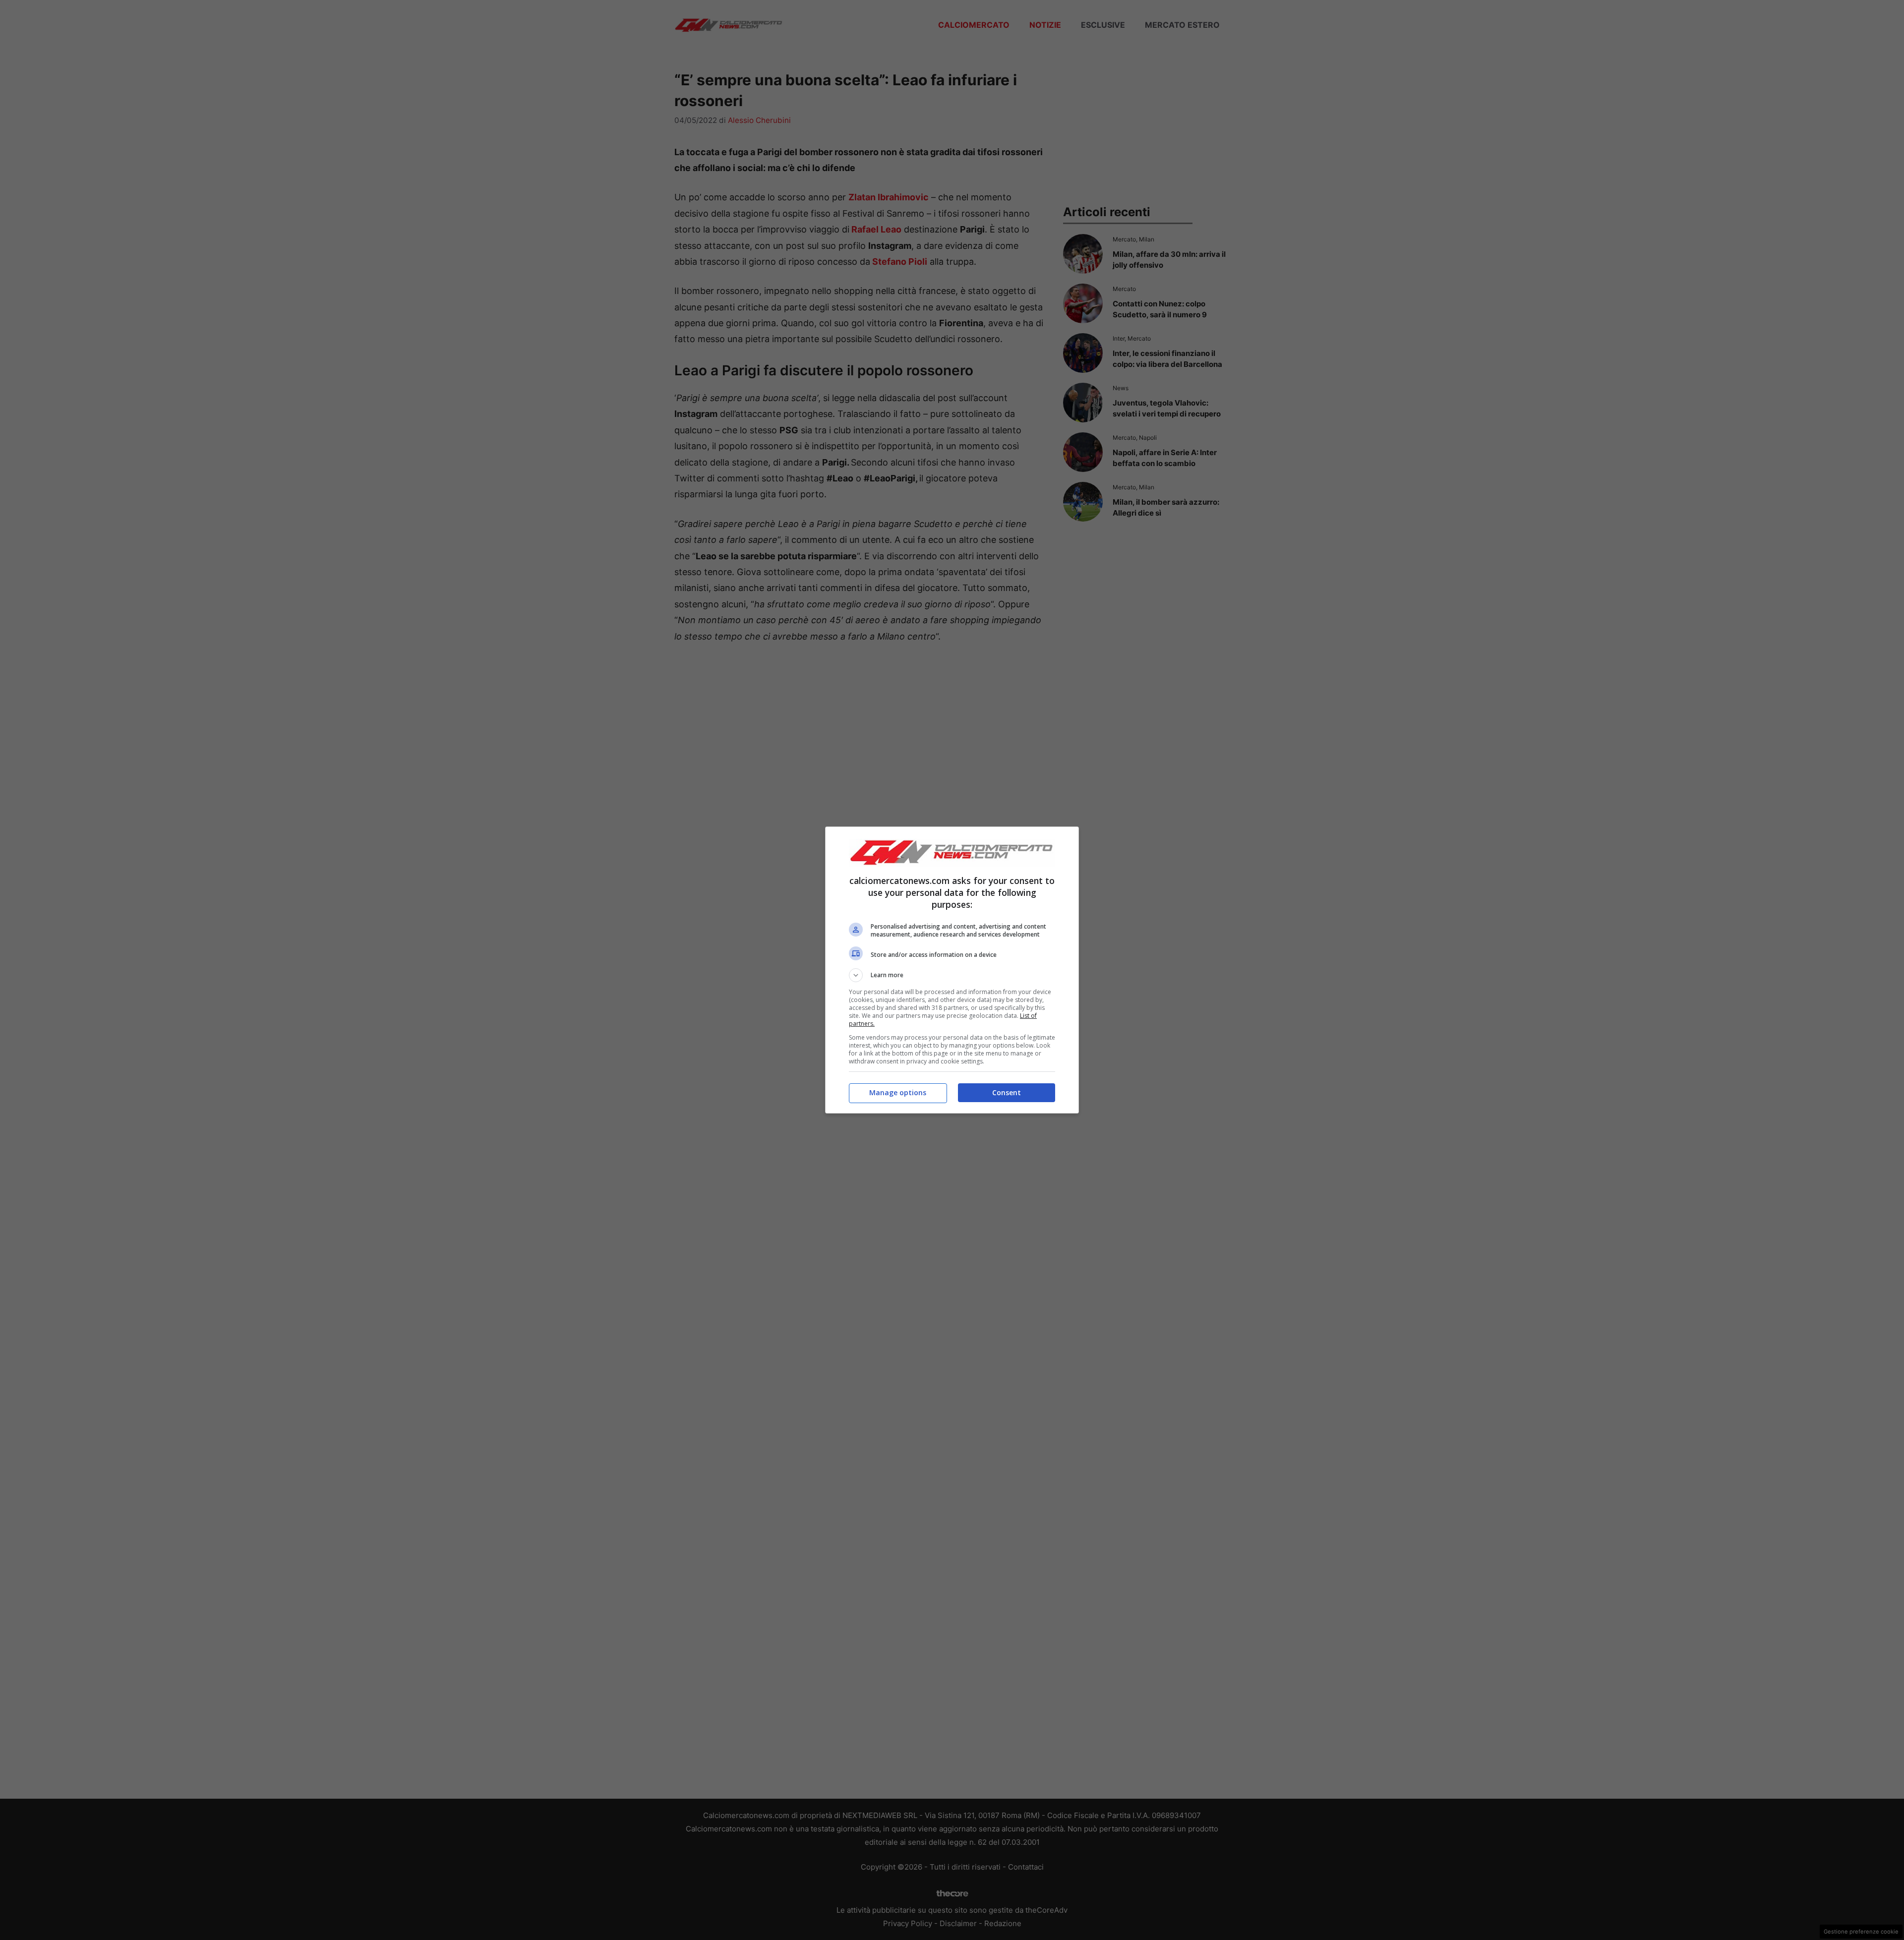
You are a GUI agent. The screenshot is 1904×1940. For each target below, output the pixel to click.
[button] (952, 975)
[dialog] (952, 970)
